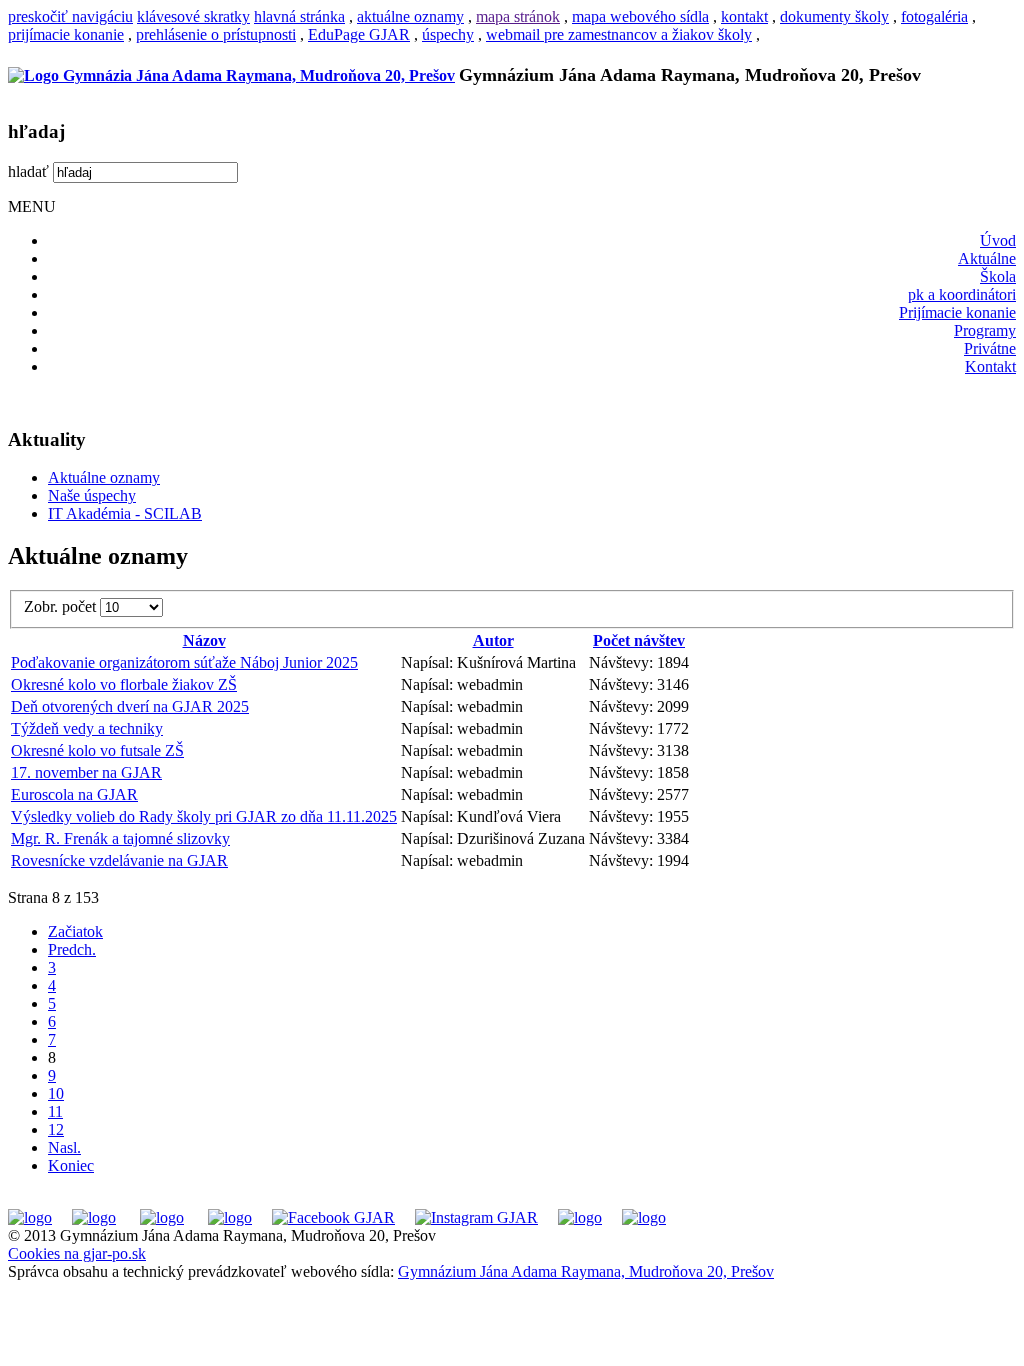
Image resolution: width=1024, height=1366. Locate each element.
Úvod (998, 240)
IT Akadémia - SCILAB (125, 513)
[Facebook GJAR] (333, 1217)
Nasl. (64, 1147)
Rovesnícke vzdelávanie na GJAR (119, 860)
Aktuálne (987, 258)
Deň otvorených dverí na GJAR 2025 (130, 706)
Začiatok (75, 931)
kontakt (744, 16)
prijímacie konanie (66, 34)
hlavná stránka (299, 16)
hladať (28, 171)
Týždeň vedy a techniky (87, 728)
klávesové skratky (193, 16)
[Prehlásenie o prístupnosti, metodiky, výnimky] (644, 1217)
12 (56, 1129)
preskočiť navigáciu (70, 16)
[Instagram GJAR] (476, 1217)
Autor (493, 640)
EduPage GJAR (359, 34)
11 (55, 1111)
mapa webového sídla (640, 16)
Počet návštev (639, 640)
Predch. (72, 949)
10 (56, 1093)
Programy (985, 330)
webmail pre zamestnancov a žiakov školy (619, 34)
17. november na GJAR (86, 772)
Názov (204, 640)
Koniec (71, 1165)
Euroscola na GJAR (74, 794)
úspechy (448, 34)
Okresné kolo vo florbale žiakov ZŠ (124, 684)
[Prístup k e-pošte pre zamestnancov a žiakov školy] (94, 1217)
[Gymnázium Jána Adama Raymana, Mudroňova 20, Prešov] (231, 75)
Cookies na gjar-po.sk (77, 1253)
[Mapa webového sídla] (580, 1217)
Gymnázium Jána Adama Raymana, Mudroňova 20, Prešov (586, 1271)
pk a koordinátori (962, 294)
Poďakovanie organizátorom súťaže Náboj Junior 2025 (184, 662)
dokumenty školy (834, 16)
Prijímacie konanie (957, 312)
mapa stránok (518, 16)
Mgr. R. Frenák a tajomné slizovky (120, 838)
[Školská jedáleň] (162, 1217)
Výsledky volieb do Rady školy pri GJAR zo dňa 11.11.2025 (204, 816)
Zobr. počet (62, 606)
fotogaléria (934, 16)
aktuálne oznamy (410, 16)
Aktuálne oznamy (104, 477)
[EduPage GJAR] (30, 1217)
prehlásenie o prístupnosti (216, 34)
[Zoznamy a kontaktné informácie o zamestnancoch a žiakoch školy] (230, 1217)
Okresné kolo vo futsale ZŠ (97, 750)
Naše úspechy (92, 495)
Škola (998, 276)
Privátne (990, 348)
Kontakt (990, 366)
